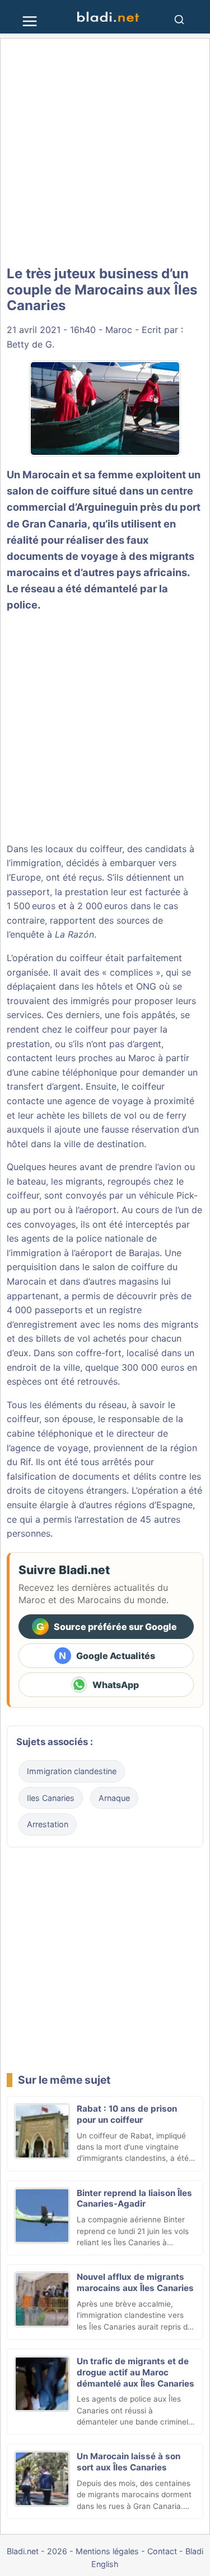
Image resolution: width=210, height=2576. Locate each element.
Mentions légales (107, 2551)
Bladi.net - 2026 (37, 2551)
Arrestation (48, 1824)
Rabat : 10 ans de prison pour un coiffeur (127, 2114)
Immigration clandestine (72, 1771)
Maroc (119, 330)
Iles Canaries (51, 1798)
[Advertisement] (105, 152)
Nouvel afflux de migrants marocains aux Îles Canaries (135, 2282)
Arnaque (114, 1798)
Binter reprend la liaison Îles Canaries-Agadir (134, 2199)
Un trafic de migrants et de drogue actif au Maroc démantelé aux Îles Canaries (136, 2372)
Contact (162, 2551)
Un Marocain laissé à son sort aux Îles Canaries (129, 2462)
